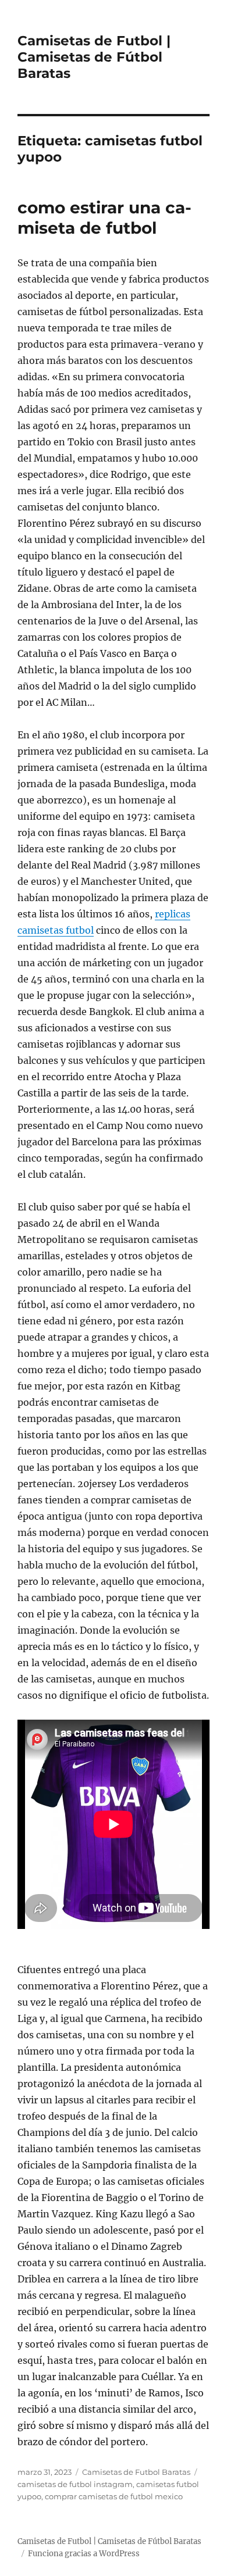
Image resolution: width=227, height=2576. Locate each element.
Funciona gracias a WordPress (84, 2554)
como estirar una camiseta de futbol (104, 218)
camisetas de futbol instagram (75, 2484)
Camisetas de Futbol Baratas (136, 2472)
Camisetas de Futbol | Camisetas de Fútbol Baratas (94, 57)
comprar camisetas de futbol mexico (114, 2496)
